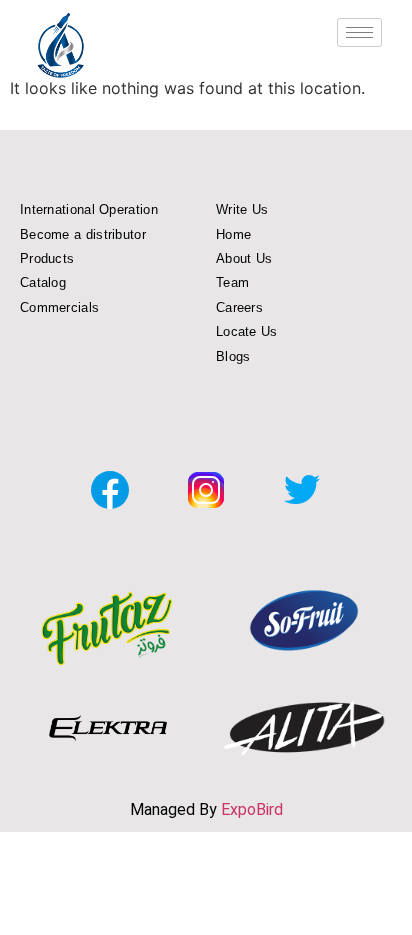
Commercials (59, 307)
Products (47, 258)
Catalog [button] (43, 282)
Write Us (242, 209)
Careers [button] (239, 307)
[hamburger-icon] (359, 32)
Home (233, 234)
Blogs (233, 356)
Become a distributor (83, 234)
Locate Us (247, 331)
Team (232, 282)
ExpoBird (252, 809)
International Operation (89, 209)
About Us (244, 258)
